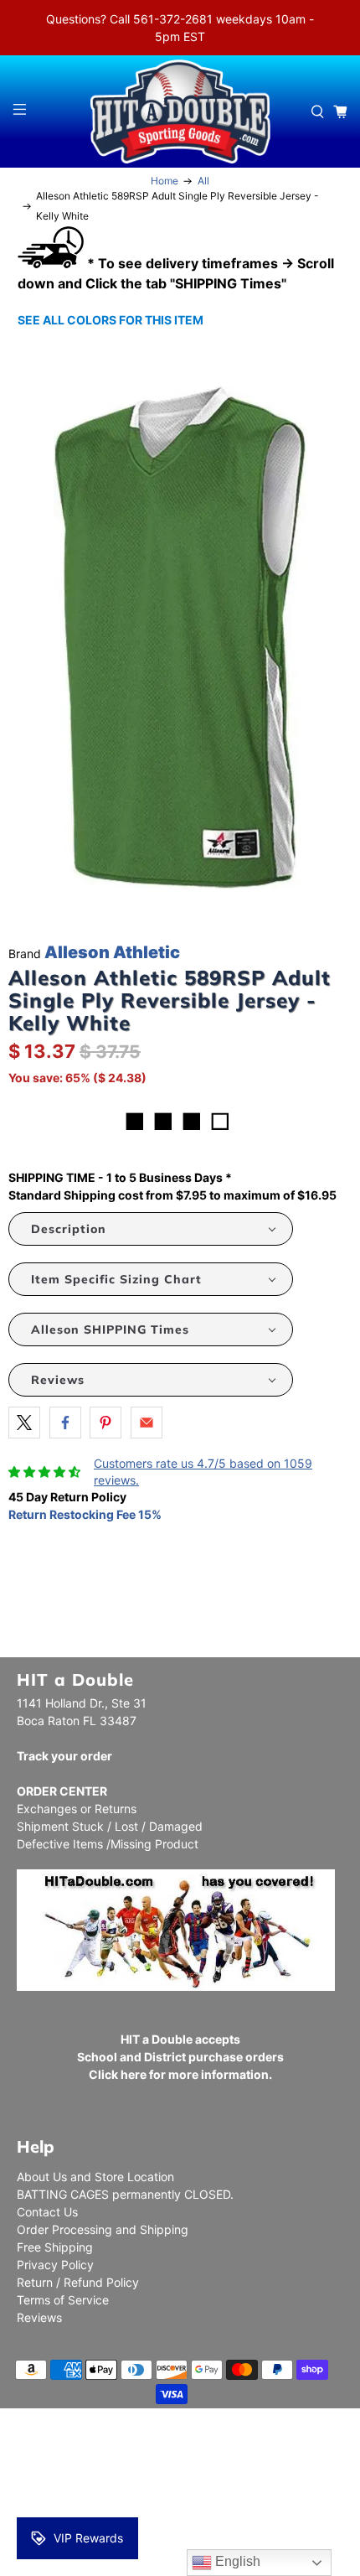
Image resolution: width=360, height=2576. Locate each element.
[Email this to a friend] (147, 1423)
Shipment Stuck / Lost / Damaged (110, 1826)
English (236, 2561)
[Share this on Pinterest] (105, 1423)
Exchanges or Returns (77, 1809)
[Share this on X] (24, 1423)
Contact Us (47, 2212)
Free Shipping (55, 2247)
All (203, 181)
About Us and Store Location (95, 2177)
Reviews (39, 2317)
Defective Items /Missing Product (108, 1844)
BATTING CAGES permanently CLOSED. (125, 2194)
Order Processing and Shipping (103, 2229)
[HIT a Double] (180, 111)
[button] (151, 1229)
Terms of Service (63, 2300)
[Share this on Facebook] (65, 1423)
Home (165, 181)
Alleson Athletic (112, 952)
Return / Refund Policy (78, 2282)
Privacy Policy (55, 2265)
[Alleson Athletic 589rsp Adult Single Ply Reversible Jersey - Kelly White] (180, 638)
